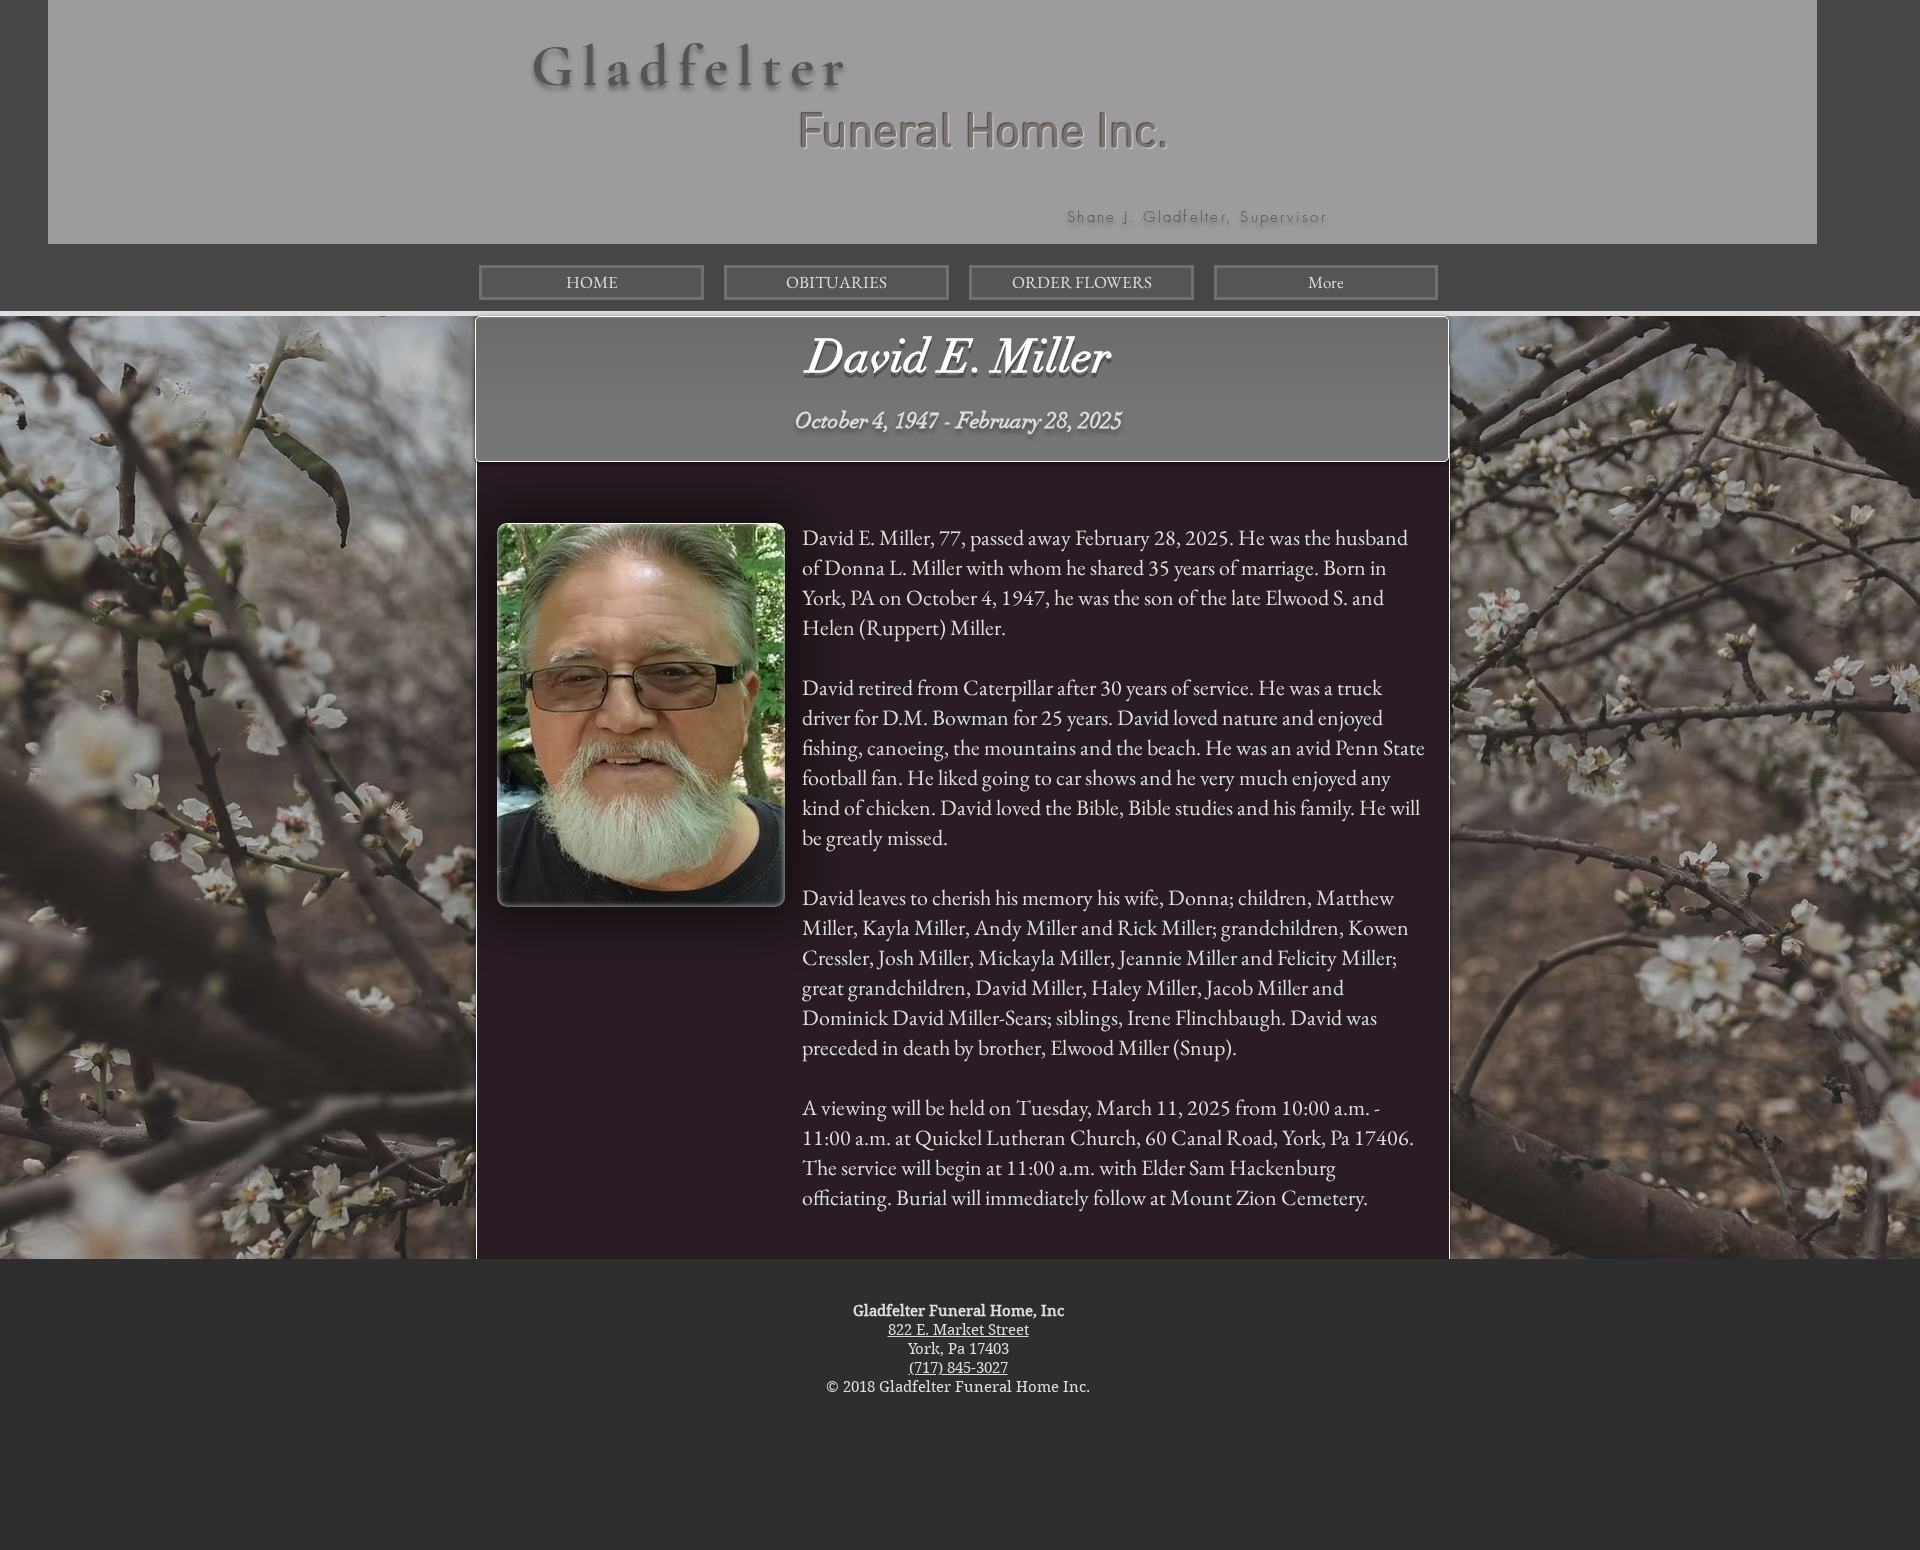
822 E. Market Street (958, 1330)
